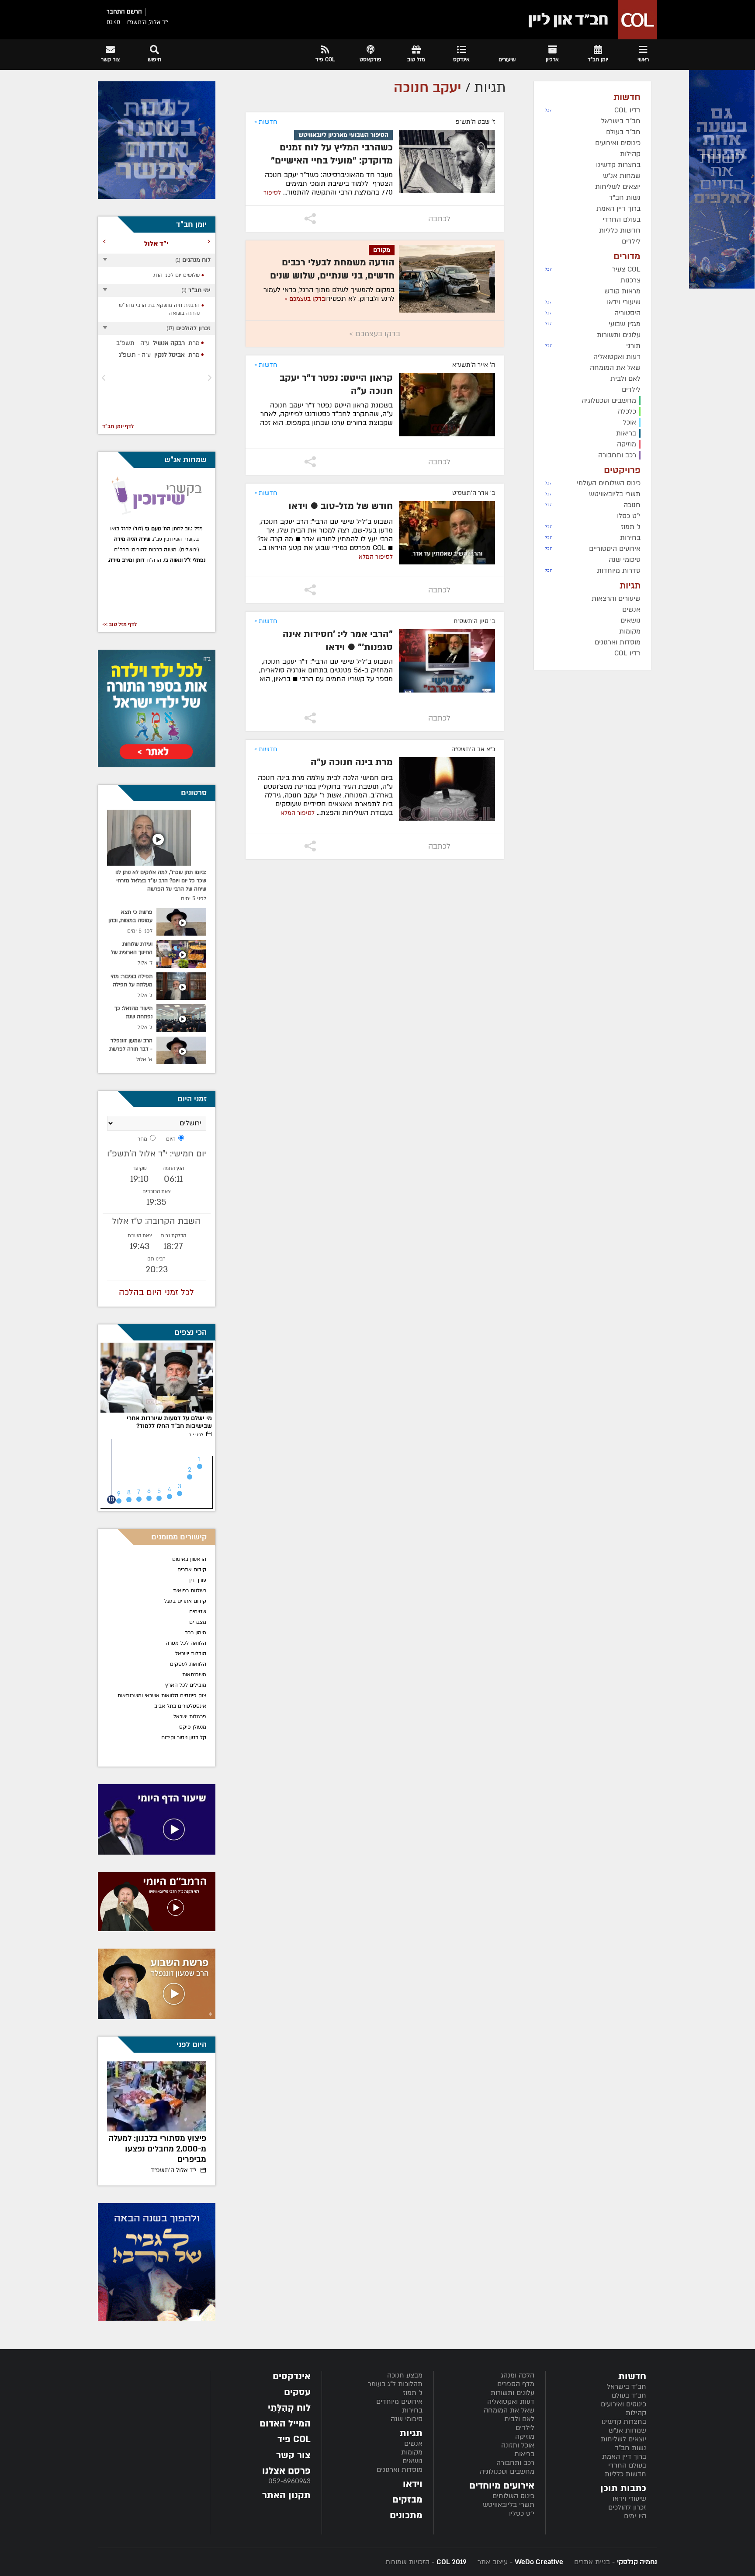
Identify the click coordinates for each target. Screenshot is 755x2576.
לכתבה (439, 219)
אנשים (413, 2444)
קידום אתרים (192, 1570)
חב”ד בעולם (629, 2395)
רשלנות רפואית (190, 1591)
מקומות (412, 2452)
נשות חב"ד (630, 2448)
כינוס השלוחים (513, 2496)
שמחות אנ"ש (627, 2430)
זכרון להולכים (627, 2507)
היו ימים (635, 2516)
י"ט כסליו (522, 2513)
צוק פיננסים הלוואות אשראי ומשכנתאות (162, 1695)
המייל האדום (285, 2424)
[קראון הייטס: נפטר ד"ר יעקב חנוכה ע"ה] (447, 405)
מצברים (198, 1622)
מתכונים (406, 2515)
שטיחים (198, 1612)
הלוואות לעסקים (188, 1664)
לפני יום (196, 1435)
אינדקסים (292, 2376)
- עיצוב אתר (519, 2562)
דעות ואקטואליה (511, 2402)
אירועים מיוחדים (399, 2402)
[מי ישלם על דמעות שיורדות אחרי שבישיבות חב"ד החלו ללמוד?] (157, 1378)
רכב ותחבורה (515, 2463)
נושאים (412, 2461)
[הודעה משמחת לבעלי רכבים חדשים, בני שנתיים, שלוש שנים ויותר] (447, 279)
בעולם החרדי (627, 2465)
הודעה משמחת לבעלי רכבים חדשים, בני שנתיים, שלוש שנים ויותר (332, 276)
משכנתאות (194, 1674)
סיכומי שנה (407, 2419)
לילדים (525, 2428)
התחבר (116, 12)
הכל (549, 110)
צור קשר (293, 2455)
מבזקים (407, 2500)
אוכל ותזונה (518, 2445)
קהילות (636, 2413)
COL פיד (294, 2439)
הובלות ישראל (191, 1654)
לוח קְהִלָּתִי (289, 2408)
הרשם (134, 12)
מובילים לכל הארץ (186, 1685)
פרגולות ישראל (190, 1716)
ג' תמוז (413, 2393)
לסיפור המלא (376, 557)
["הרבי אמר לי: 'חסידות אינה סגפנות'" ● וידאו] (447, 661)
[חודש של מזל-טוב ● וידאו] (447, 533)
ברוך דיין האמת (624, 2457)
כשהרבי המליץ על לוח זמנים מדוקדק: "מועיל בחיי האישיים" (332, 154)
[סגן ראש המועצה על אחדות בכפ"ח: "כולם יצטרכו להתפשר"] (157, 2096)
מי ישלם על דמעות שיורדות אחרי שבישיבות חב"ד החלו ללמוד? (169, 1422)
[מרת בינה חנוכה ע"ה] (447, 789)
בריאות (524, 2454)
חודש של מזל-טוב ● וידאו (341, 506)
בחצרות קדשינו (624, 2422)
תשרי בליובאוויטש (509, 2505)
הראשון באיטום (189, 1559)
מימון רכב (196, 1633)
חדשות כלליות (625, 2474)
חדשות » (266, 122)
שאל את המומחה (509, 2410)
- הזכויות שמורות (426, 2562)
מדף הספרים (516, 2384)
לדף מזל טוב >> (119, 624)
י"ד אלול (174, 2170)
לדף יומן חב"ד (118, 426)
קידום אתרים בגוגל (185, 1601)
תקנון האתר (286, 2495)
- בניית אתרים (615, 2562)
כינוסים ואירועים (623, 2404)
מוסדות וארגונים (400, 2470)
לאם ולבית (519, 2419)
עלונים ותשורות (513, 2393)
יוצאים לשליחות (623, 2439)
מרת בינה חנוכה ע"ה (352, 762)
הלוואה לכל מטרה (186, 1643)
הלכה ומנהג (518, 2375)
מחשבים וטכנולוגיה (507, 2472)
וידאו (413, 2484)
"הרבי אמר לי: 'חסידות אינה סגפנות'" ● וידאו (338, 641)
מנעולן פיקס (193, 1727)
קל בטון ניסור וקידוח (184, 1737)
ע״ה (155, 343)
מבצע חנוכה (405, 2375)
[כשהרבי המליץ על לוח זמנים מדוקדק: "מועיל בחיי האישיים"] (447, 162)
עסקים (297, 2392)
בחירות (412, 2410)
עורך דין (197, 1580)
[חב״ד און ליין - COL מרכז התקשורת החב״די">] (590, 20)
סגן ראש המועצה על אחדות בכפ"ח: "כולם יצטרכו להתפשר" (158, 2149)
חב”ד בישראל (627, 2387)
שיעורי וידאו (629, 2499)
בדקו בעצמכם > (305, 299)
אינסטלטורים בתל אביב (180, 1706)
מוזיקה (525, 2437)
